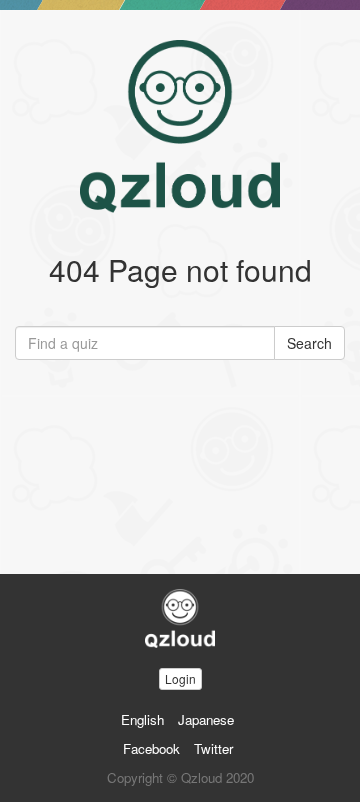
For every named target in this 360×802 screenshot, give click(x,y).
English (142, 719)
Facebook (151, 748)
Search (309, 343)
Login (180, 678)
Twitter (213, 748)
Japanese (206, 719)
